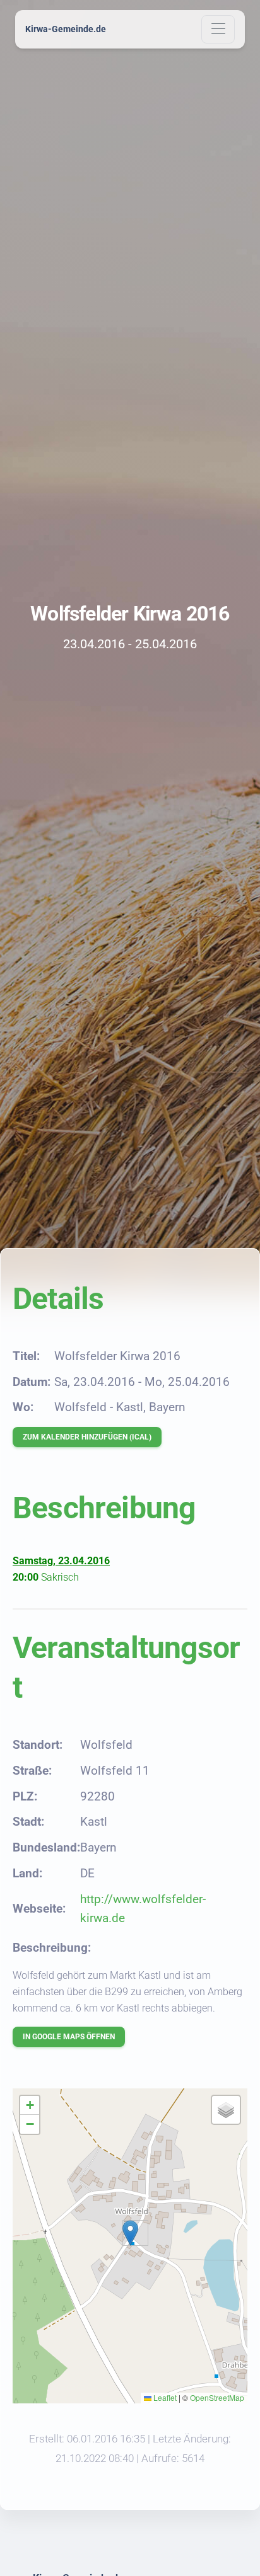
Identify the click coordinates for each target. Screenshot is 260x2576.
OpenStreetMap (217, 2397)
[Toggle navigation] (218, 29)
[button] (130, 2233)
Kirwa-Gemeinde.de (66, 29)
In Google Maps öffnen (69, 2037)
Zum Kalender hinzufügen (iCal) (87, 1437)
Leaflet (164, 2397)
